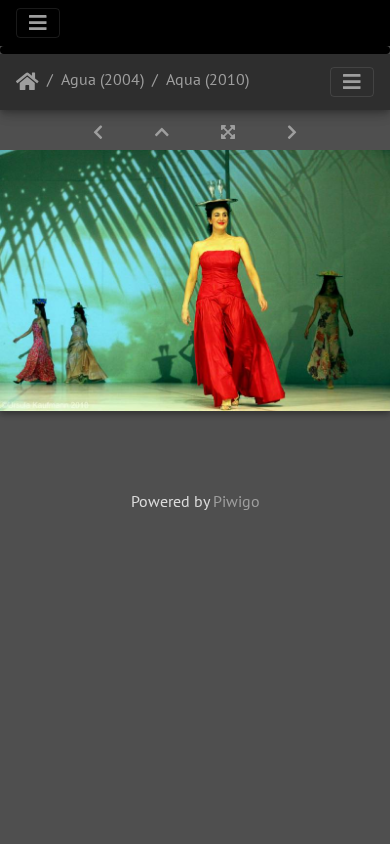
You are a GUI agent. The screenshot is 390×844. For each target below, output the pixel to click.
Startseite (27, 82)
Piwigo (236, 501)
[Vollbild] (230, 132)
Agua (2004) (102, 79)
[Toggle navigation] (38, 23)
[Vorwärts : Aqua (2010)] (292, 132)
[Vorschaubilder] (164, 132)
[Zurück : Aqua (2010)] (100, 132)
